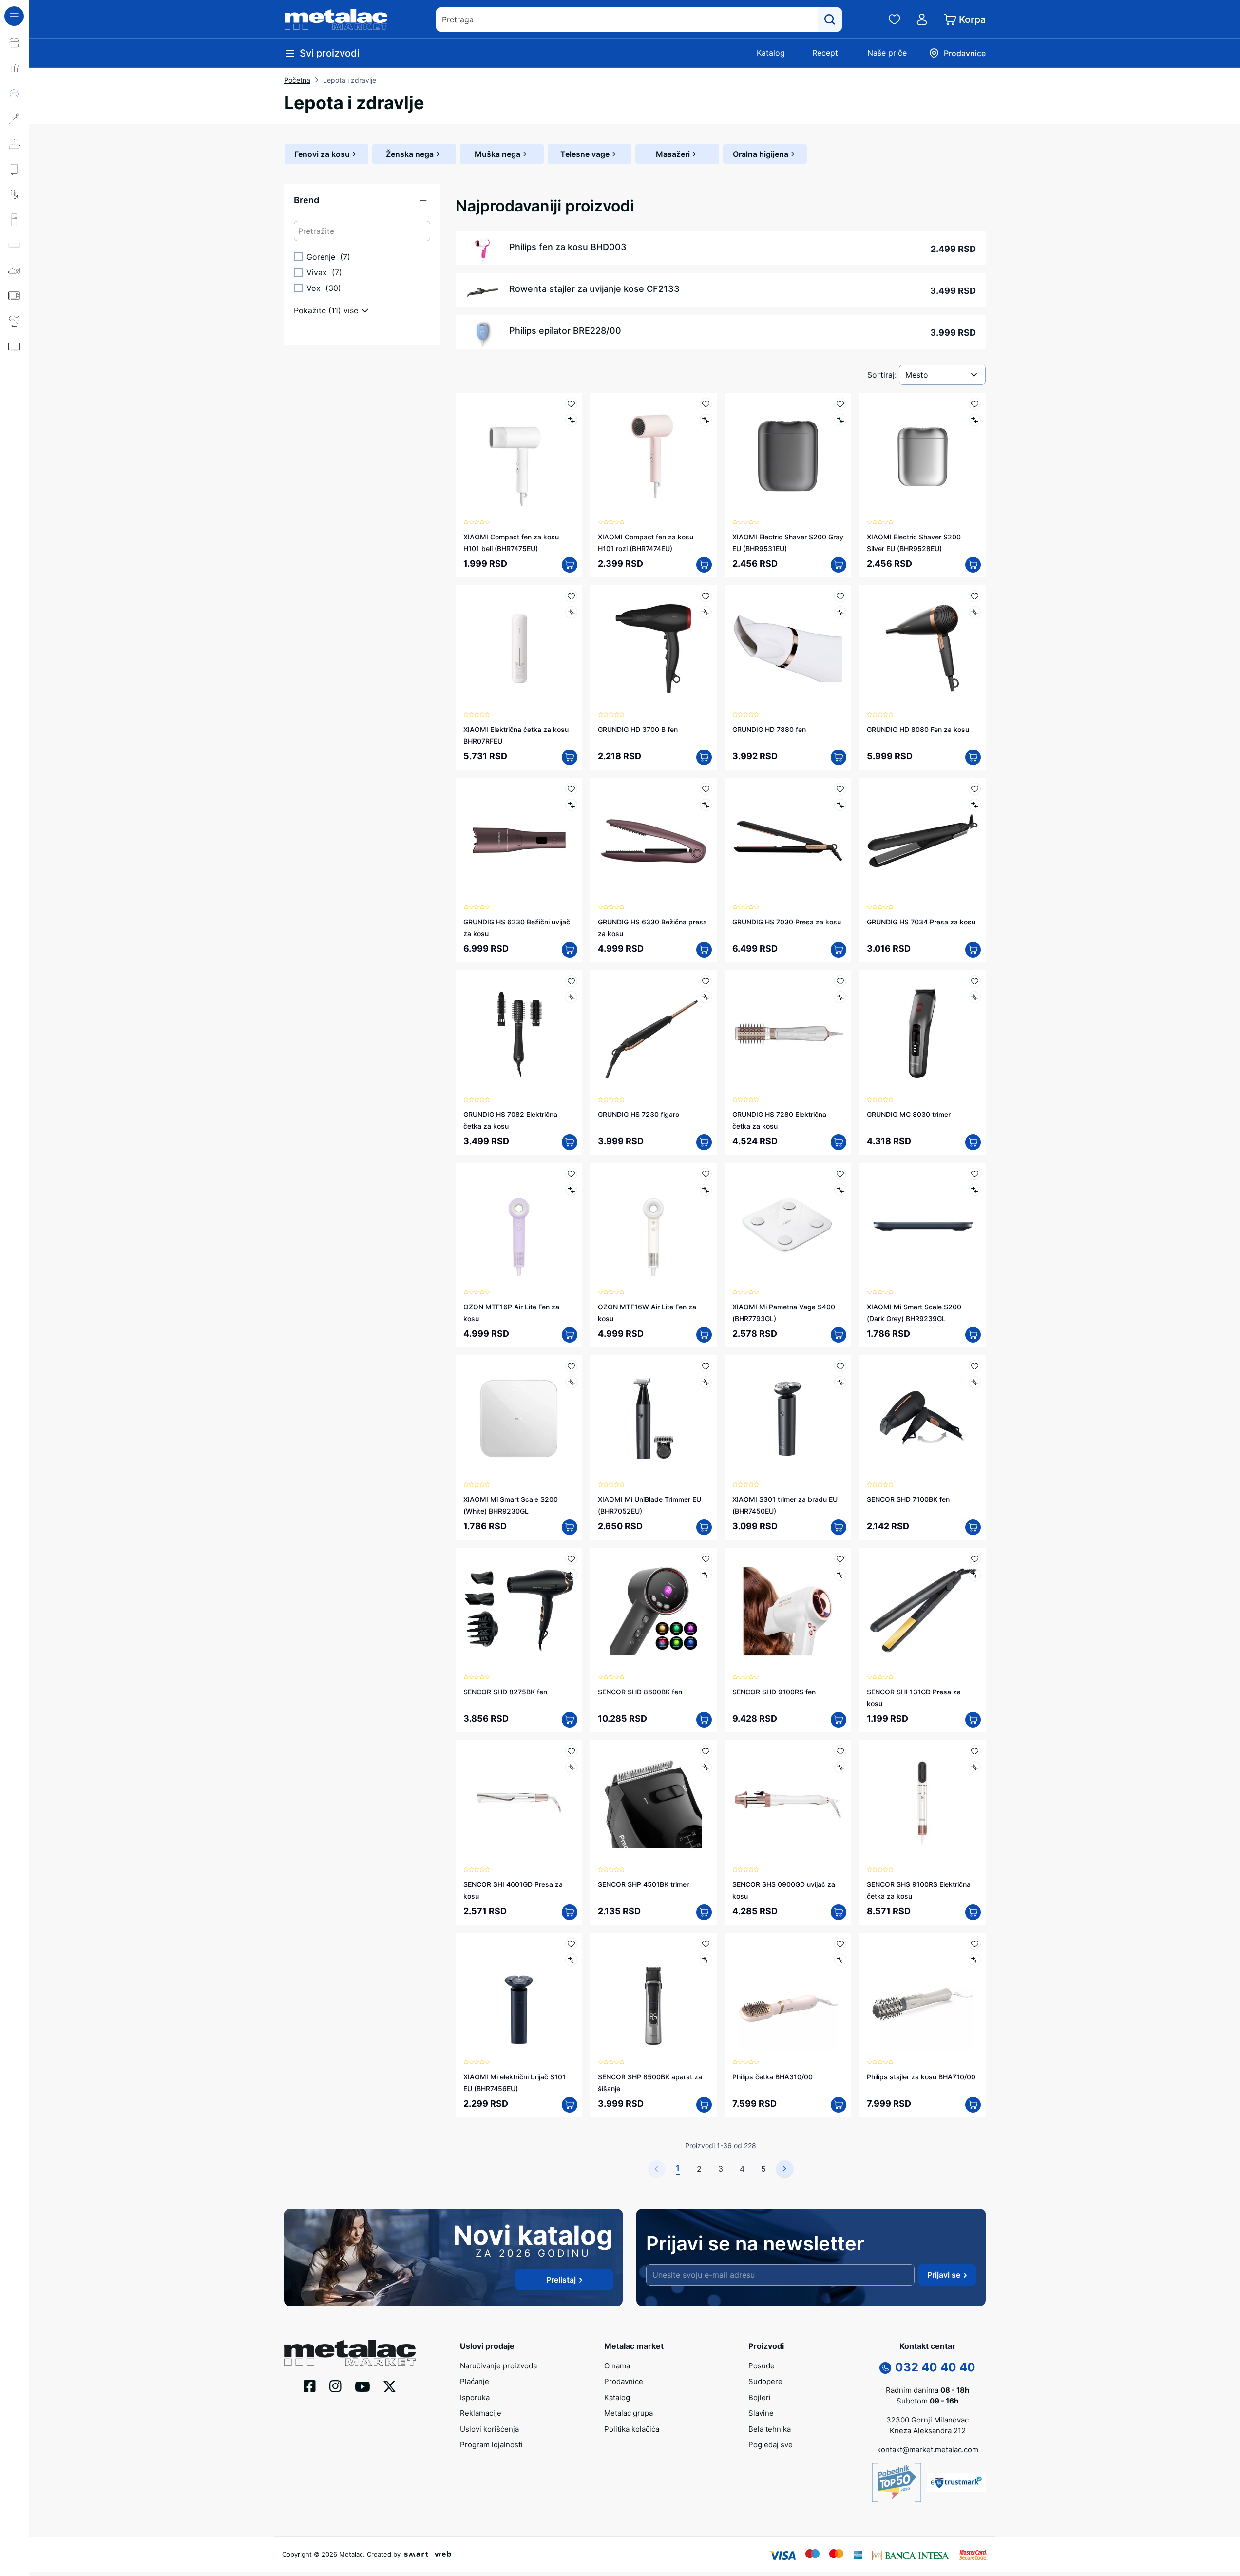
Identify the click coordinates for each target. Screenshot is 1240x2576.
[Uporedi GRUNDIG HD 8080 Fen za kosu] (975, 612)
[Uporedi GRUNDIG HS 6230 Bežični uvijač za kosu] (571, 805)
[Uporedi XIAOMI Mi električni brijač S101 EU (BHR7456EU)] (571, 1960)
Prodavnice (624, 2381)
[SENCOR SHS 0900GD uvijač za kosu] (788, 1804)
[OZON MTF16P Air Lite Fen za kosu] (519, 1226)
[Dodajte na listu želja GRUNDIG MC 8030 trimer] (975, 981)
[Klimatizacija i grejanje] (15, 245)
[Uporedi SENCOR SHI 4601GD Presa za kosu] (571, 1767)
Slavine (761, 2413)
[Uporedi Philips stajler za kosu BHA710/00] (975, 1960)
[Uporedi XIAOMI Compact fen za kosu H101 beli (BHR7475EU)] (571, 420)
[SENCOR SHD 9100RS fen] (788, 1611)
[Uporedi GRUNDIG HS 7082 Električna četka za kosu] (571, 997)
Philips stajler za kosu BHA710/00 (921, 2077)
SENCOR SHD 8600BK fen (640, 1692)
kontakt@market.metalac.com (928, 2450)
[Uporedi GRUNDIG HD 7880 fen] (840, 612)
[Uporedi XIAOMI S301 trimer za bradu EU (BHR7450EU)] (840, 1382)
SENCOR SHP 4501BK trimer (643, 1884)
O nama (617, 2366)
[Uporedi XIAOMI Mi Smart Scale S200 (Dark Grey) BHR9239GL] (975, 1190)
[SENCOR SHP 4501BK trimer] (653, 1804)
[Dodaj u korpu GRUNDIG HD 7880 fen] (839, 757)
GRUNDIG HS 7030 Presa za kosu (787, 922)
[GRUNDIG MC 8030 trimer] (922, 1034)
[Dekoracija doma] (15, 423)
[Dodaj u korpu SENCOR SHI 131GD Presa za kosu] (973, 1720)
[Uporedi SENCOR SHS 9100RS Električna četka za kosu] (975, 1767)
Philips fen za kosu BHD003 (568, 247)
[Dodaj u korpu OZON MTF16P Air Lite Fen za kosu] (570, 1335)
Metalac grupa (629, 2413)
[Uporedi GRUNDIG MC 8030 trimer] (975, 997)
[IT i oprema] (15, 397)
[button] (362, 204)
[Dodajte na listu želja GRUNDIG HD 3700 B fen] (706, 596)
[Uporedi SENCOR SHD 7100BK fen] (975, 1382)
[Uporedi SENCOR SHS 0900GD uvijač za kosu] (840, 1767)
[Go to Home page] (336, 19)
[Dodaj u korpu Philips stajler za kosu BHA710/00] (973, 2105)
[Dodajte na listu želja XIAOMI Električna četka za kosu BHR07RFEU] (571, 596)
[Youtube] (362, 2386)
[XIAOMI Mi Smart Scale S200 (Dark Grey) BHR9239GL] (922, 1226)
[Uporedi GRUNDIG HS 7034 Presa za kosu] (975, 805)
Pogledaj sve (771, 2445)
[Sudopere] (15, 144)
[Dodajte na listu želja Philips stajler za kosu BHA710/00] (975, 1944)
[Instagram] (335, 2385)
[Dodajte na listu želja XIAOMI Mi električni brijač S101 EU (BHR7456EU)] (571, 1944)
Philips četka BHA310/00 (773, 2077)
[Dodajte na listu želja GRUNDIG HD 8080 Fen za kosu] (975, 596)
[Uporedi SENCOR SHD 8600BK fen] (706, 1575)
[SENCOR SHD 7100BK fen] (922, 1419)
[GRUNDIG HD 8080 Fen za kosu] (922, 649)
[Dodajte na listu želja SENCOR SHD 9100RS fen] (840, 1559)
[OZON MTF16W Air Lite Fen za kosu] (653, 1226)
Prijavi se (944, 2275)
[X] (390, 2386)
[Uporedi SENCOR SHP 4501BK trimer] (706, 1767)
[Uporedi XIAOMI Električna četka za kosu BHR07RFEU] (571, 612)
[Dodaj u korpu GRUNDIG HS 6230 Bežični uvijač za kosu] (570, 950)
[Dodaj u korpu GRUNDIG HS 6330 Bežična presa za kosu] (704, 950)
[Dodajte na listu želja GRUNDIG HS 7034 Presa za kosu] (975, 789)
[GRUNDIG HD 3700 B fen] (653, 649)
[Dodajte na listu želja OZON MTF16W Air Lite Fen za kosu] (706, 1174)
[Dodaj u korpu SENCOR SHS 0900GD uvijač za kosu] (839, 1912)
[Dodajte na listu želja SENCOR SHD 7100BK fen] (975, 1366)
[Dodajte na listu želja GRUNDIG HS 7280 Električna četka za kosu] (840, 981)
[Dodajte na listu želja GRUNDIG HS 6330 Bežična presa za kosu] (706, 789)
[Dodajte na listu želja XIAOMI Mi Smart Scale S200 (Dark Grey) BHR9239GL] (975, 1174)
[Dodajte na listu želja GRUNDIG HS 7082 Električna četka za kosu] (571, 981)
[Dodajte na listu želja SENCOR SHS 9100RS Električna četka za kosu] (975, 1751)
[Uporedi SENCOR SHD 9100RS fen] (840, 1575)
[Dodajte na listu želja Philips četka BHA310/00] (840, 1944)
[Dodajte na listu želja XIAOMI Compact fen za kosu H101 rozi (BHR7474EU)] (706, 404)
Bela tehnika (770, 2429)
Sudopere (765, 2381)
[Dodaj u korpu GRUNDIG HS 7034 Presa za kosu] (973, 950)
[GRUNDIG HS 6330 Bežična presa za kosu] (653, 841)
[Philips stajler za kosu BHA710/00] (922, 1996)
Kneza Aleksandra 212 (928, 2431)
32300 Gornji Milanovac (927, 2420)
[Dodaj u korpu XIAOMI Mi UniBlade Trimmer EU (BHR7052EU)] (704, 1527)
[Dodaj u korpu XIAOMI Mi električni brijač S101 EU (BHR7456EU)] (570, 2105)
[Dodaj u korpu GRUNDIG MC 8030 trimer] (973, 1142)
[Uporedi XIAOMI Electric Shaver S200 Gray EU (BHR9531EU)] (840, 420)
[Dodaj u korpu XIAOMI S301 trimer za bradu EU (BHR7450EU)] (839, 1527)
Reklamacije (481, 2413)
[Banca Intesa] (911, 2555)
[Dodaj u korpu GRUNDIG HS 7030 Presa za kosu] (839, 950)
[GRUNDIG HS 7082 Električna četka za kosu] (519, 1034)
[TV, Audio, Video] (15, 346)
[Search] (830, 19)
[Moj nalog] (922, 19)
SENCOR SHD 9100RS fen (774, 1692)
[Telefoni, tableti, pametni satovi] (15, 372)
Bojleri (760, 2397)
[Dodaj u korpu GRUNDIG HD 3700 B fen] (704, 757)
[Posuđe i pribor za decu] (15, 93)
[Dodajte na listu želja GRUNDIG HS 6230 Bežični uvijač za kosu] (571, 789)
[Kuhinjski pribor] (15, 118)
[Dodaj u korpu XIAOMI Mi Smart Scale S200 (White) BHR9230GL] (570, 1527)
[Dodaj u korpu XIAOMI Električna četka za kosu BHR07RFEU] (570, 757)
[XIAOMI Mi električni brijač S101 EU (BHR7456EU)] (519, 1996)
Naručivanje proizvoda (498, 2366)
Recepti (826, 53)
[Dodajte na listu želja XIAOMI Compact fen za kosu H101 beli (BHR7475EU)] (571, 404)
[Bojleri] (15, 169)
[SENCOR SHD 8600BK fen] (653, 1611)
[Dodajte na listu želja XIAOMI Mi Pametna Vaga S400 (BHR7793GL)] (840, 1174)
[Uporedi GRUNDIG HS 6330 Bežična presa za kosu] (706, 805)
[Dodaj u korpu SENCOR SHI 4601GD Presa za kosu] (570, 1912)
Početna (297, 80)
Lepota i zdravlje (350, 80)
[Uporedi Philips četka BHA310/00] (840, 1960)
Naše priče (887, 53)
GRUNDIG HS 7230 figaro (639, 1114)
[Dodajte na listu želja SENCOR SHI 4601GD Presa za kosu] (571, 1751)
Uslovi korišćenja (489, 2429)
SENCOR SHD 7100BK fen (908, 1499)
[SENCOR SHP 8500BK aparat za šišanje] (653, 1996)
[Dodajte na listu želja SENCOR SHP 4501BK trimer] (706, 1751)
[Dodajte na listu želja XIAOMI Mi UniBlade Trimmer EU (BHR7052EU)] (706, 1366)
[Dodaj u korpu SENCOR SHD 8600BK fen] (704, 1720)
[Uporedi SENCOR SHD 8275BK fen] (571, 1575)
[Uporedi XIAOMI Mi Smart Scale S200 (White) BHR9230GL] (571, 1382)
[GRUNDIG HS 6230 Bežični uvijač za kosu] (519, 841)
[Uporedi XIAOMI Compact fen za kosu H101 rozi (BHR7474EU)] (706, 420)
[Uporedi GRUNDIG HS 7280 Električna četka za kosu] (840, 997)
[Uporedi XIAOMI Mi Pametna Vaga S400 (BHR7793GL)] (840, 1190)
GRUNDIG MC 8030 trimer (909, 1114)
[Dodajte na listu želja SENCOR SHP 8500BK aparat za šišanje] (706, 1944)
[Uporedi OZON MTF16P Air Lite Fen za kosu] (571, 1190)
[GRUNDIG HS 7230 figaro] (653, 1034)
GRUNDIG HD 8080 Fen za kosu (918, 729)
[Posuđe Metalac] (15, 42)
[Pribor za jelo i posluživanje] (15, 68)
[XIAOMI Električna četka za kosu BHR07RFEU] (519, 649)
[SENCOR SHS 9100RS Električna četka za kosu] (922, 1804)
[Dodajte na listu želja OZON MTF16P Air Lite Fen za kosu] (571, 1174)
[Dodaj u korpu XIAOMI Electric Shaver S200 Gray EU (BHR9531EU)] (839, 565)
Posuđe (762, 2366)
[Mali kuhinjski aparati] (15, 296)
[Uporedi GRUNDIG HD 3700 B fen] (706, 612)
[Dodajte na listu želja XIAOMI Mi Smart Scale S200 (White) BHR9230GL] (571, 1366)
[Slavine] (15, 194)
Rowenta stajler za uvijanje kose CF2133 (594, 289)
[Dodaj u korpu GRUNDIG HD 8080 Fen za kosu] (973, 757)
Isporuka (475, 2397)
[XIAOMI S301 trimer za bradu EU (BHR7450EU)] (788, 1419)
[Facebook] (310, 2385)
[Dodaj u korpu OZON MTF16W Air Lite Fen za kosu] (704, 1335)
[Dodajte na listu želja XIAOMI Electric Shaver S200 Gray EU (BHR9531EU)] (840, 404)
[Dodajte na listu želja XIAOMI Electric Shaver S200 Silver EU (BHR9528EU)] (975, 404)
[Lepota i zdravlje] (15, 321)
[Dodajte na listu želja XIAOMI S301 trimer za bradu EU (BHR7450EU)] (840, 1366)
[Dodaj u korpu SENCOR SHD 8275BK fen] (570, 1720)
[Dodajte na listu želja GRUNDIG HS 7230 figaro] (706, 981)
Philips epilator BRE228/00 (565, 331)
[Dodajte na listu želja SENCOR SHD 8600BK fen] (706, 1559)
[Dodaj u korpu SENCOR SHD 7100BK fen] (973, 1527)
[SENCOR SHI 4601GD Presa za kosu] (519, 1804)
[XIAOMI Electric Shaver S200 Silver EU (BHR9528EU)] (922, 456)
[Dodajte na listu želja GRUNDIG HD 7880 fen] (840, 596)
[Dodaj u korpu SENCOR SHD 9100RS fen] (839, 1720)
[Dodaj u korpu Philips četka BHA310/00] (839, 2105)
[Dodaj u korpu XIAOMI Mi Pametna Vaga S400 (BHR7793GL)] (839, 1335)
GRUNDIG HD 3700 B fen (638, 729)
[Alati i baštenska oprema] (15, 448)
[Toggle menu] (14, 16)
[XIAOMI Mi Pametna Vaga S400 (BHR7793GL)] (788, 1226)
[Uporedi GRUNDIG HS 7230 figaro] (706, 997)
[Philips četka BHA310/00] (788, 1996)
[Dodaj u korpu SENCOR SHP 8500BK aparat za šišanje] (704, 2105)
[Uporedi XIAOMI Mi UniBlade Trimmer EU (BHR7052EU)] (706, 1382)
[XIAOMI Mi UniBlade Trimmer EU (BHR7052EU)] (653, 1419)
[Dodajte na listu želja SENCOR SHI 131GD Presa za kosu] (975, 1559)
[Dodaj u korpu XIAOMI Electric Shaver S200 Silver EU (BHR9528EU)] (973, 565)
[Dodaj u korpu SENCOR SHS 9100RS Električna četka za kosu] (973, 1912)
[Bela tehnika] (15, 220)
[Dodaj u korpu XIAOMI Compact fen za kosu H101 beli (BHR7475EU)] (570, 565)
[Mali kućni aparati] (15, 270)
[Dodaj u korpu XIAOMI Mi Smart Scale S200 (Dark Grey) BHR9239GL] (973, 1335)
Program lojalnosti (491, 2445)
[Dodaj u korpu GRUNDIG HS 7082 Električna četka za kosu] (570, 1142)
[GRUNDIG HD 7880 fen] (788, 649)
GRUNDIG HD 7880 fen (769, 729)
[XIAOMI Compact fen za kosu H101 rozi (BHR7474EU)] (653, 456)
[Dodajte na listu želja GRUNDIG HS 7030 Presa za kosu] (840, 789)
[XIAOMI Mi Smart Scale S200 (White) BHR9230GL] (519, 1419)
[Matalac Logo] (350, 2352)
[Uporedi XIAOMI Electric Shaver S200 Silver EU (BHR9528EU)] (975, 420)
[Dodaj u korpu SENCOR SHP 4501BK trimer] (704, 1912)
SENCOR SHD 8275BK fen (505, 1692)
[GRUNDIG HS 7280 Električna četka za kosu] (788, 1034)
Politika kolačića (632, 2429)
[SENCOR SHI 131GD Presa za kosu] (922, 1611)
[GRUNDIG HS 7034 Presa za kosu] (922, 841)
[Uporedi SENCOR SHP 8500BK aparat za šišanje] (706, 1960)
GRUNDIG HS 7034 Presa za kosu (921, 922)
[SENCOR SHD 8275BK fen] (519, 1611)
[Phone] (885, 2367)
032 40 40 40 (935, 2367)
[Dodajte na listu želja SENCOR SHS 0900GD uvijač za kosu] (840, 1751)
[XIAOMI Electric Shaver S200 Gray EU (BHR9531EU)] (788, 456)
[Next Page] (785, 2169)
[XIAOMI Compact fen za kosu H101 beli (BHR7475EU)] (519, 456)
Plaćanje (475, 2381)
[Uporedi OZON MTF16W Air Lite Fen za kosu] (706, 1190)
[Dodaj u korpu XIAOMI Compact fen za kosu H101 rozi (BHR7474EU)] (704, 565)
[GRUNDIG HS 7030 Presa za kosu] (788, 841)
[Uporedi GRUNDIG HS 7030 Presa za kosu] (840, 805)
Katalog (771, 53)
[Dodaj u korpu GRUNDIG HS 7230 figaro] (704, 1142)
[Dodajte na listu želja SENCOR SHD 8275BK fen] (571, 1559)
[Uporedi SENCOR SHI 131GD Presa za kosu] (975, 1575)
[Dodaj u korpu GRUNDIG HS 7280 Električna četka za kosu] (839, 1142)
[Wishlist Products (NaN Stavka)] (895, 19)
